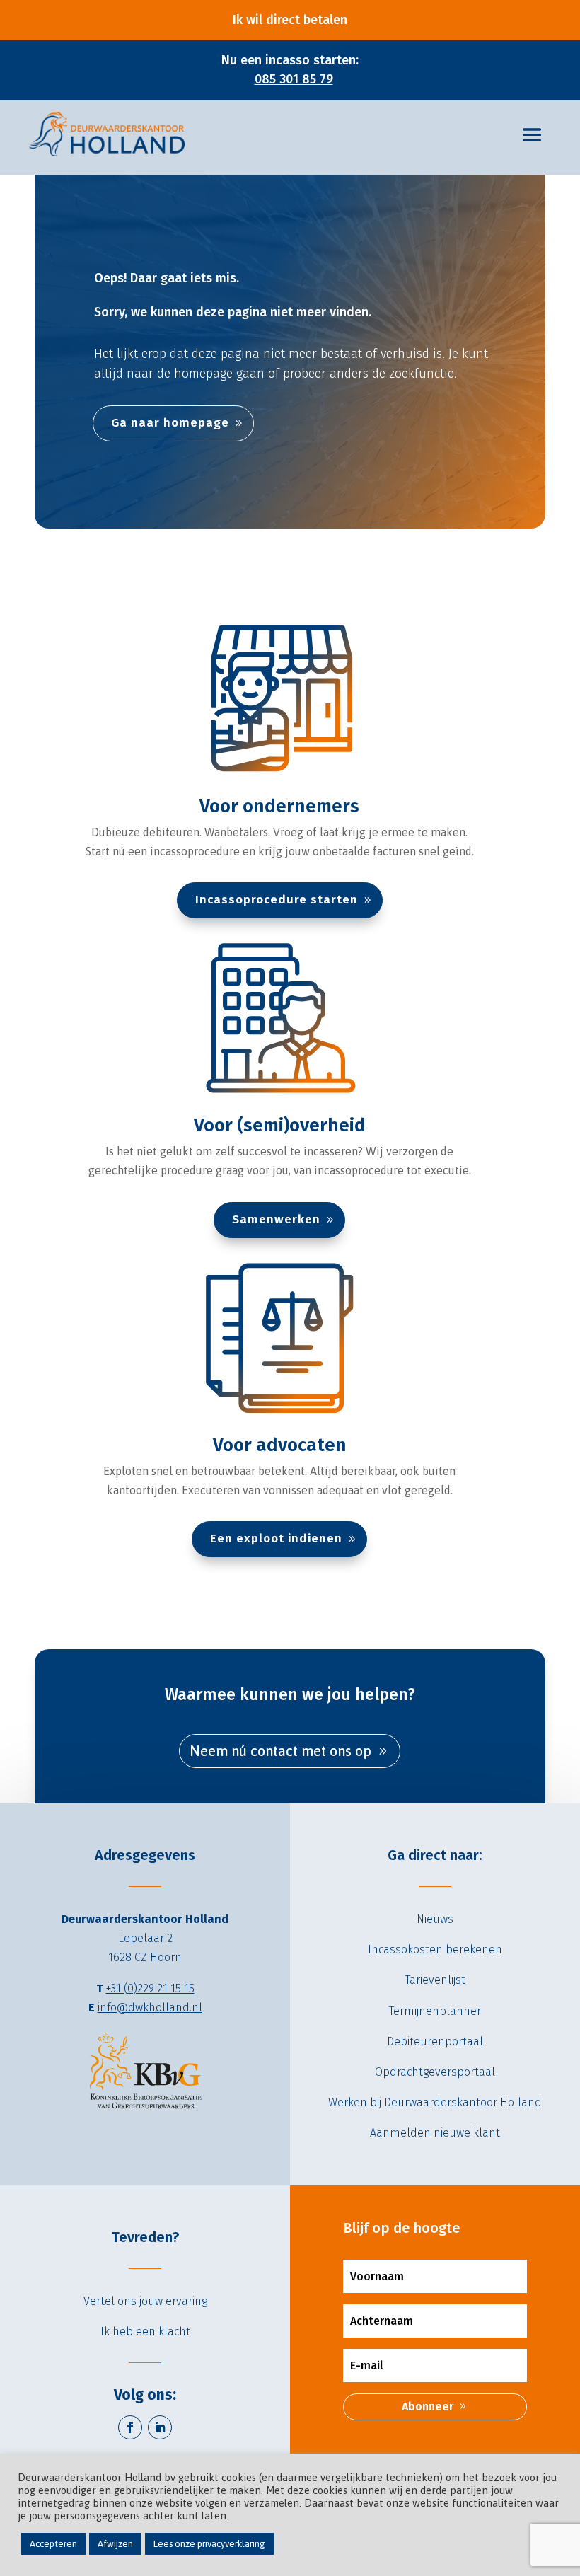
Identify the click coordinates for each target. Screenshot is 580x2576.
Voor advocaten (280, 1445)
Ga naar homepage (170, 423)
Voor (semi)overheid (280, 1125)
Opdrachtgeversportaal (435, 2072)
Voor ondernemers (279, 806)
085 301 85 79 (294, 79)
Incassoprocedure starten (277, 900)
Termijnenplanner (435, 2011)
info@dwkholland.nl (150, 2008)
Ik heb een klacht (145, 2332)
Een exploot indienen (276, 1538)
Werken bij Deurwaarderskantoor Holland (435, 2102)
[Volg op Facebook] (130, 2427)
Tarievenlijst (435, 1980)
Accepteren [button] (53, 2544)
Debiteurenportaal (435, 2041)
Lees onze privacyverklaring (209, 2544)
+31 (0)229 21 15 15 (150, 1988)
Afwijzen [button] (115, 2544)
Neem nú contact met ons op (280, 1751)
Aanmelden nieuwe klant (435, 2133)
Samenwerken (276, 1219)
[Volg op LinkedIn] (160, 2427)
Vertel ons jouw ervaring (145, 2301)
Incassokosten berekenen (435, 1950)
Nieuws (435, 1919)
